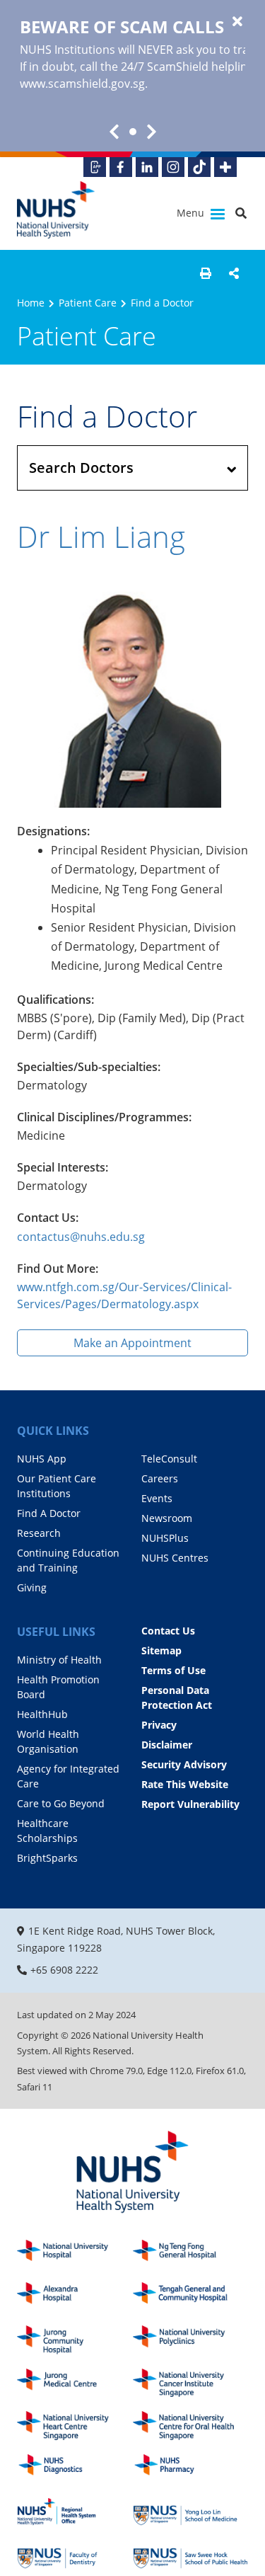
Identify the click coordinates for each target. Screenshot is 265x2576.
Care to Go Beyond (61, 1803)
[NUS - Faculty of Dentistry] (75, 2554)
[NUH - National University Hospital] (75, 2254)
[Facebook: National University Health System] (121, 167)
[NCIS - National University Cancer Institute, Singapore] (191, 2383)
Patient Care (88, 303)
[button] (206, 273)
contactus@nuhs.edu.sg (81, 1237)
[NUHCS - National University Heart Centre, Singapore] (75, 2426)
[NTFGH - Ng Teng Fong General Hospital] (191, 2254)
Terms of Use (173, 1670)
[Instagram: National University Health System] (173, 167)
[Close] (237, 22)
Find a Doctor (162, 303)
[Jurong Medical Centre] (75, 2383)
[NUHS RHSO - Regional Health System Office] (75, 2512)
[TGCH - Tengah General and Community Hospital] (191, 2297)
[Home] (132, 2173)
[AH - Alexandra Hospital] (75, 2297)
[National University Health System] (56, 210)
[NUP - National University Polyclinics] (191, 2340)
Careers (160, 1478)
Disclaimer (167, 1745)
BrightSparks (47, 1858)
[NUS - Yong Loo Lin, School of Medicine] (191, 2512)
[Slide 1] (133, 132)
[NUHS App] (95, 167)
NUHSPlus (165, 1538)
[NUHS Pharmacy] (191, 2469)
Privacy (159, 1725)
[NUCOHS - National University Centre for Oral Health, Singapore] (191, 2426)
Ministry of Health (59, 1660)
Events (157, 1498)
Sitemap (161, 1650)
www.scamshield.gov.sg (82, 84)
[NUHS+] (225, 167)
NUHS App (42, 1459)
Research (39, 1533)
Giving (32, 1587)
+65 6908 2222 (64, 1970)
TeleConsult (169, 1459)
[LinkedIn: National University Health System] (147, 167)
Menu (192, 213)
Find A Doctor (49, 1513)
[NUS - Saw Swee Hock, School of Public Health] (191, 2554)
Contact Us (168, 1631)
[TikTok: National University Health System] (199, 167)
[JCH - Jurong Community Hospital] (75, 2340)
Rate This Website (185, 1784)
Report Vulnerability (190, 1804)
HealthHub (42, 1714)
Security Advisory (184, 1764)
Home (31, 303)
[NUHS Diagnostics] (75, 2469)
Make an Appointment (132, 1343)
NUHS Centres (175, 1558)
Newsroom (167, 1518)
